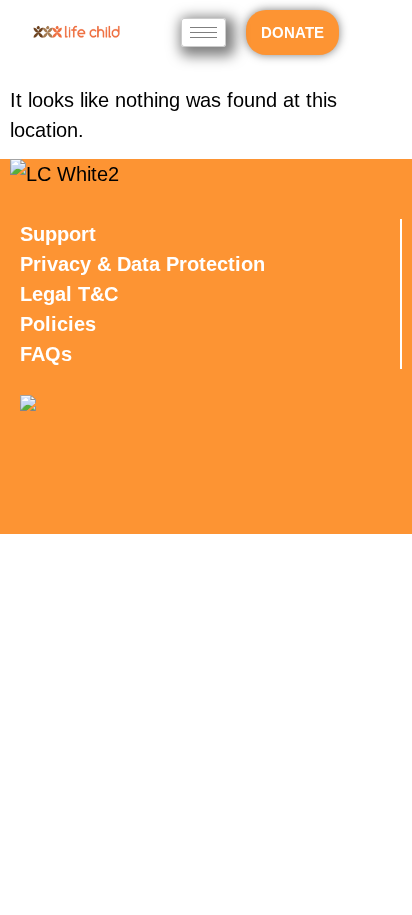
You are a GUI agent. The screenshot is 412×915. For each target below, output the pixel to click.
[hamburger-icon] (203, 32)
